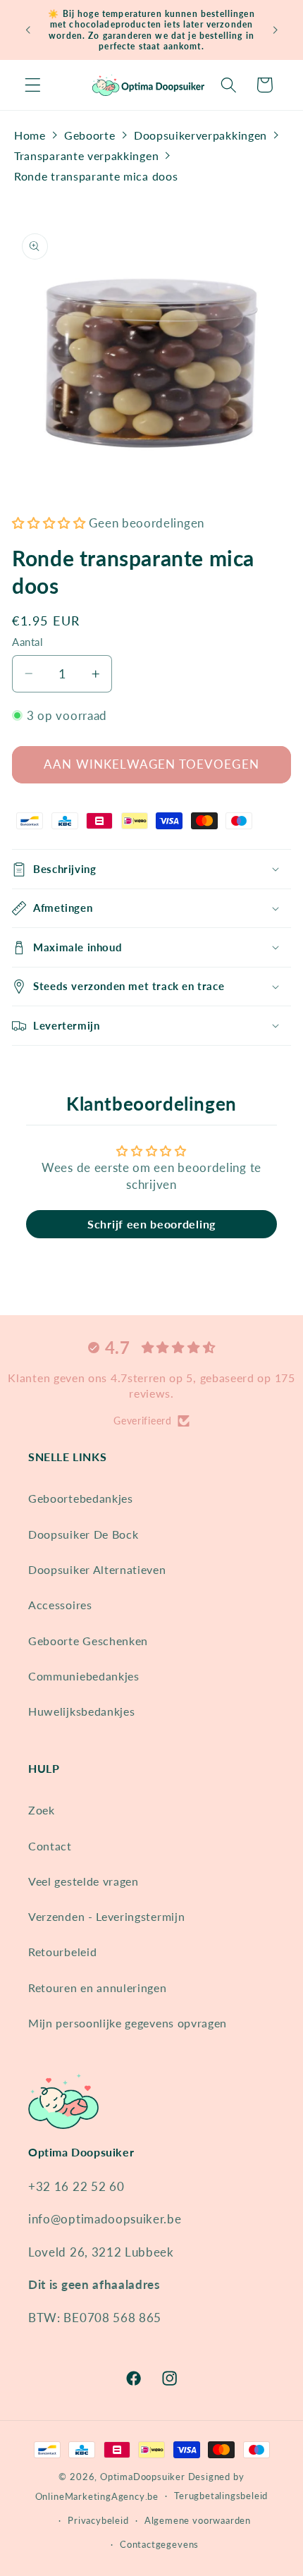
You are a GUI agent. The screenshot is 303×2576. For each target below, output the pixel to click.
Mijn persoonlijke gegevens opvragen (128, 2023)
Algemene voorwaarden (198, 2521)
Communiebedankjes (84, 1676)
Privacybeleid (98, 2521)
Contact (50, 1846)
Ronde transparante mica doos (96, 176)
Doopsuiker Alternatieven (97, 1569)
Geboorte (90, 135)
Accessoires (60, 1605)
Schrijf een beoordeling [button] (151, 1224)
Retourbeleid (62, 1952)
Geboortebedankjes (81, 1498)
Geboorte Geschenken (88, 1641)
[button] (33, 85)
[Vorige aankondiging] (27, 30)
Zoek (42, 1810)
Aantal (27, 642)
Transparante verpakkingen (86, 155)
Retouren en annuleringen (98, 1988)
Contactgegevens (159, 2545)
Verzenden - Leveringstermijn (106, 1916)
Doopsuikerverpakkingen (200, 135)
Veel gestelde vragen (84, 1881)
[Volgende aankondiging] (276, 30)
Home (30, 135)
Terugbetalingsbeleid (221, 2496)
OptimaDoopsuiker (143, 2477)
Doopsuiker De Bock (83, 1534)
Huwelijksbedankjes (81, 1711)
